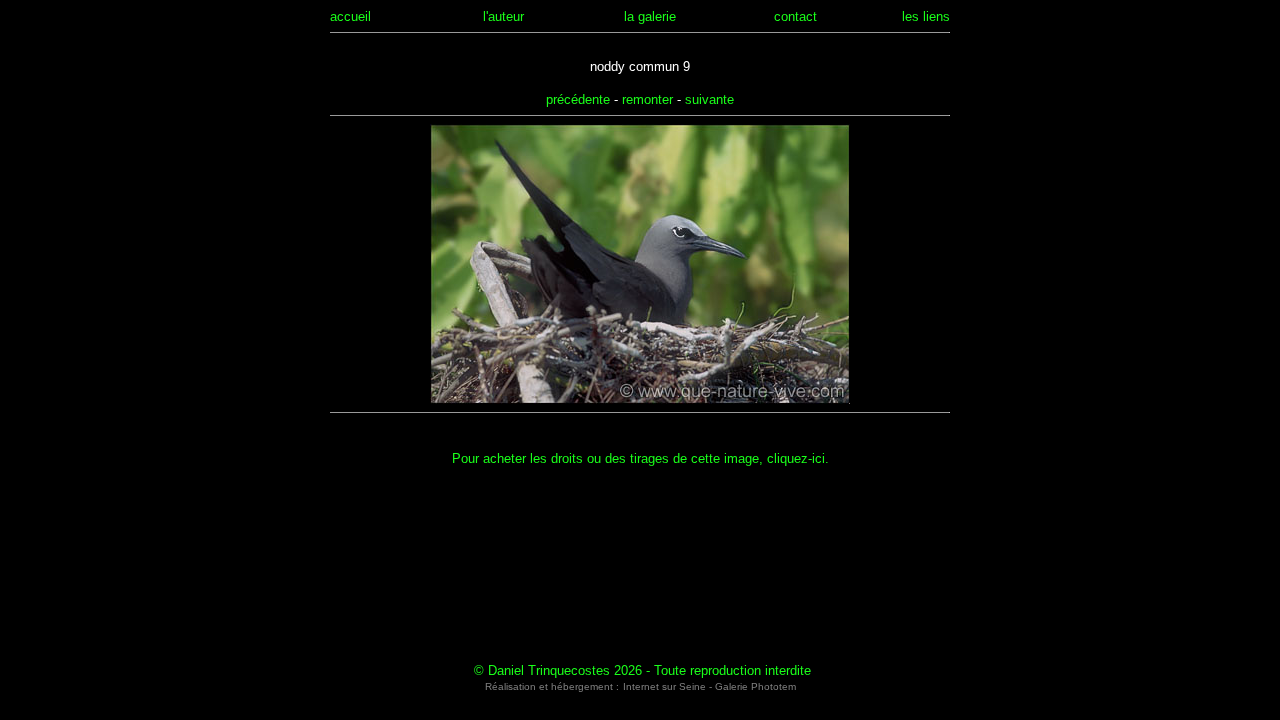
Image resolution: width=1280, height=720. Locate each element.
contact (795, 16)
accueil (350, 16)
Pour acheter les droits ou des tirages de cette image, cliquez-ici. (640, 458)
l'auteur (503, 16)
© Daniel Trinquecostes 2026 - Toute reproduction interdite (642, 670)
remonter (647, 99)
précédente (578, 99)
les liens (926, 16)
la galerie (650, 16)
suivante (709, 99)
